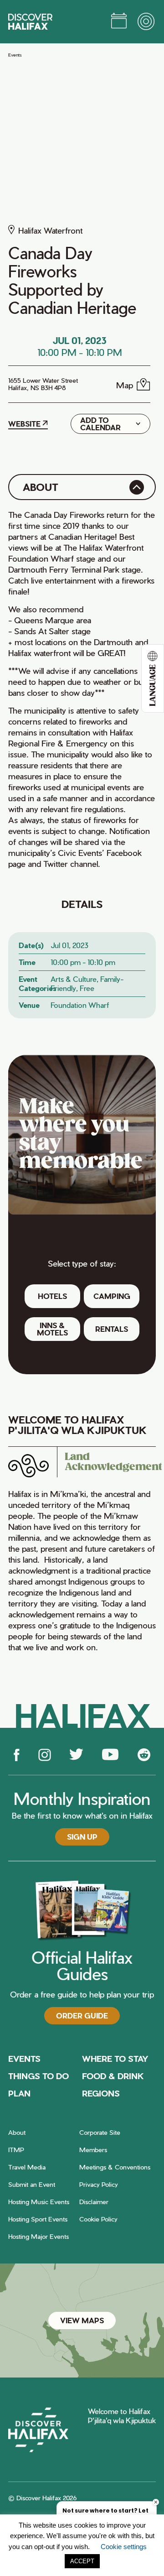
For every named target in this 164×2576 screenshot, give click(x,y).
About (17, 2132)
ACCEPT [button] (82, 2561)
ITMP (16, 2150)
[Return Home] (30, 22)
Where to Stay (115, 2058)
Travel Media (27, 2167)
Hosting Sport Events (38, 2219)
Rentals (112, 1329)
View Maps (82, 2320)
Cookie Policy (98, 2219)
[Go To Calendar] (119, 22)
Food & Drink (113, 2076)
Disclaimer (94, 2202)
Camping (112, 1296)
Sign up (82, 1837)
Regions (101, 2093)
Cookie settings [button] (124, 2547)
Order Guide (82, 2015)
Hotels (52, 1296)
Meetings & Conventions (115, 2167)
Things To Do (38, 2076)
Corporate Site (100, 2132)
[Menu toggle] (147, 22)
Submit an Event (32, 2184)
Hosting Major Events (38, 2236)
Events (15, 55)
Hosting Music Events (39, 2202)
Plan (19, 2093)
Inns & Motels (52, 1329)
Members (93, 2150)
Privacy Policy (99, 2184)
